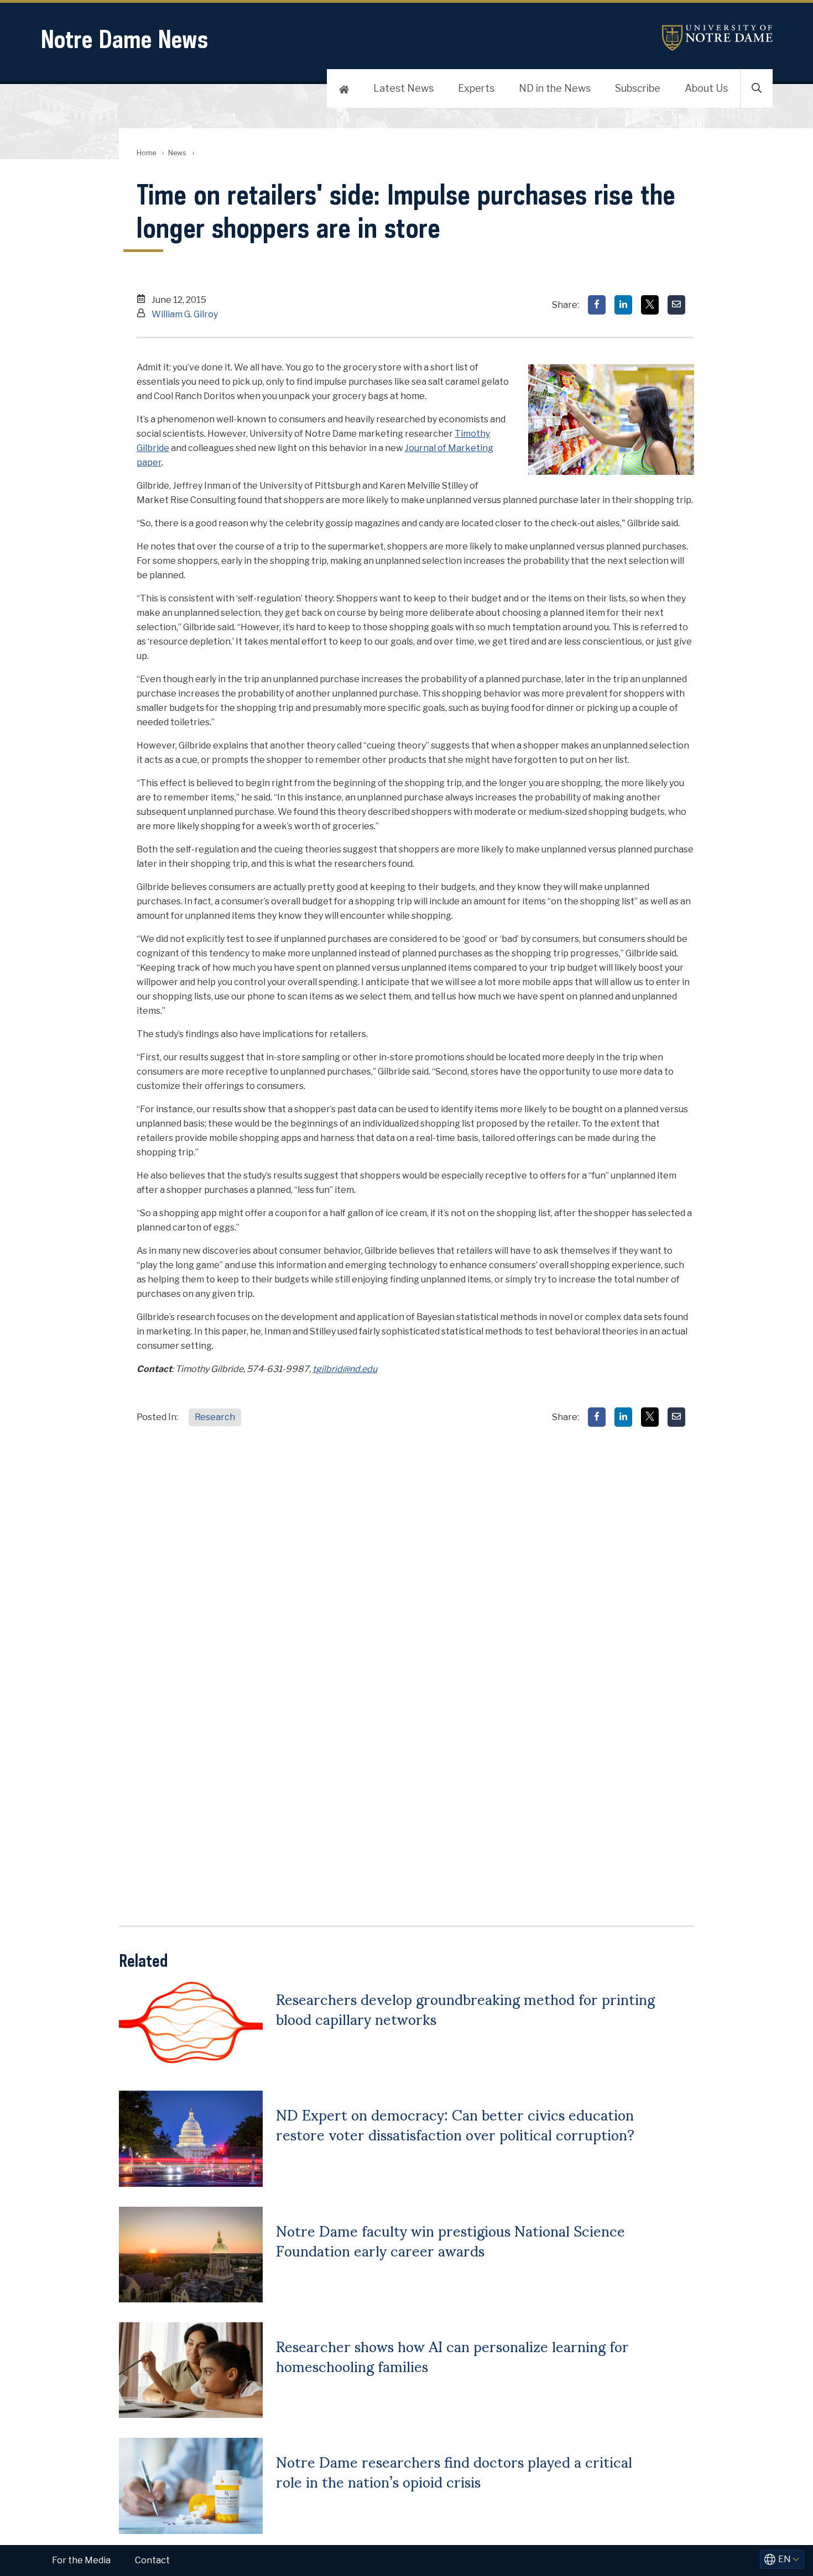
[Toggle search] (757, 88)
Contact (152, 2560)
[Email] (676, 305)
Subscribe (638, 88)
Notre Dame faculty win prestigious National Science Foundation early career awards (450, 2240)
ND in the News (555, 88)
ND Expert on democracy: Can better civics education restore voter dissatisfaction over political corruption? (455, 2124)
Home (146, 153)
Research (215, 1417)
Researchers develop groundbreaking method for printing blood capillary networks (465, 2008)
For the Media (81, 2560)
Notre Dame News (124, 39)
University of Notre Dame (717, 38)
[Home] (344, 88)
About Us (706, 88)
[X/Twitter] (650, 305)
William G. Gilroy (185, 314)
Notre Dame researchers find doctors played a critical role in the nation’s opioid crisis (454, 2471)
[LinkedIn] (623, 305)
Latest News (403, 88)
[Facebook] (597, 305)
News (177, 153)
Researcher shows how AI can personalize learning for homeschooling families (452, 2355)
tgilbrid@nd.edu (345, 1369)
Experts (476, 88)
